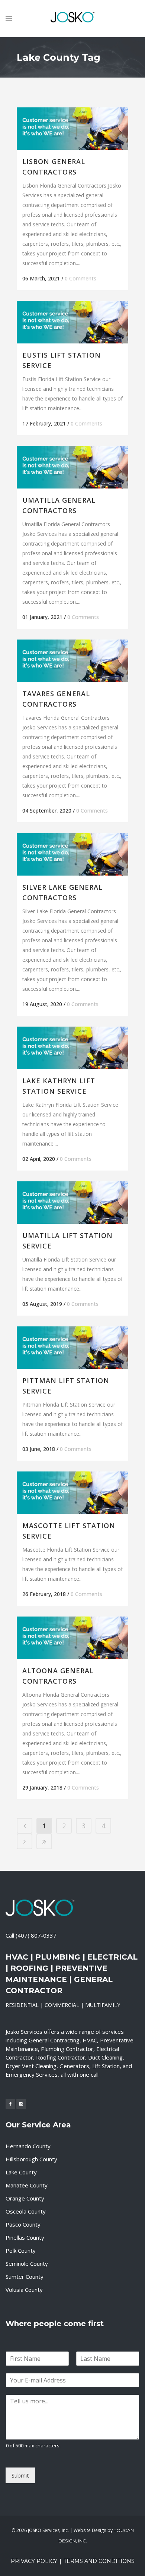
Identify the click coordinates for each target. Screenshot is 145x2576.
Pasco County (23, 2224)
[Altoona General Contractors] (72, 1638)
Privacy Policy (34, 2561)
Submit (20, 2475)
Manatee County (27, 2185)
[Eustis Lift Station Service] (72, 322)
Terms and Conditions (99, 2561)
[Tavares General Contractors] (72, 661)
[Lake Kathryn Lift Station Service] (72, 1048)
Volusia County (24, 2290)
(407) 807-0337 (36, 1935)
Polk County (21, 2250)
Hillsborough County (31, 2159)
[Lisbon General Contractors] (72, 128)
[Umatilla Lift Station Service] (72, 1202)
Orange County (25, 2198)
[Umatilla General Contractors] (72, 467)
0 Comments (80, 278)
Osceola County (26, 2211)
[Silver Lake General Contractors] (72, 854)
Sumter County (25, 2277)
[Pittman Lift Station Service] (72, 1347)
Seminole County (27, 2264)
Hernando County (28, 2146)
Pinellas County (25, 2237)
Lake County (21, 2172)
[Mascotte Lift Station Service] (72, 1493)
